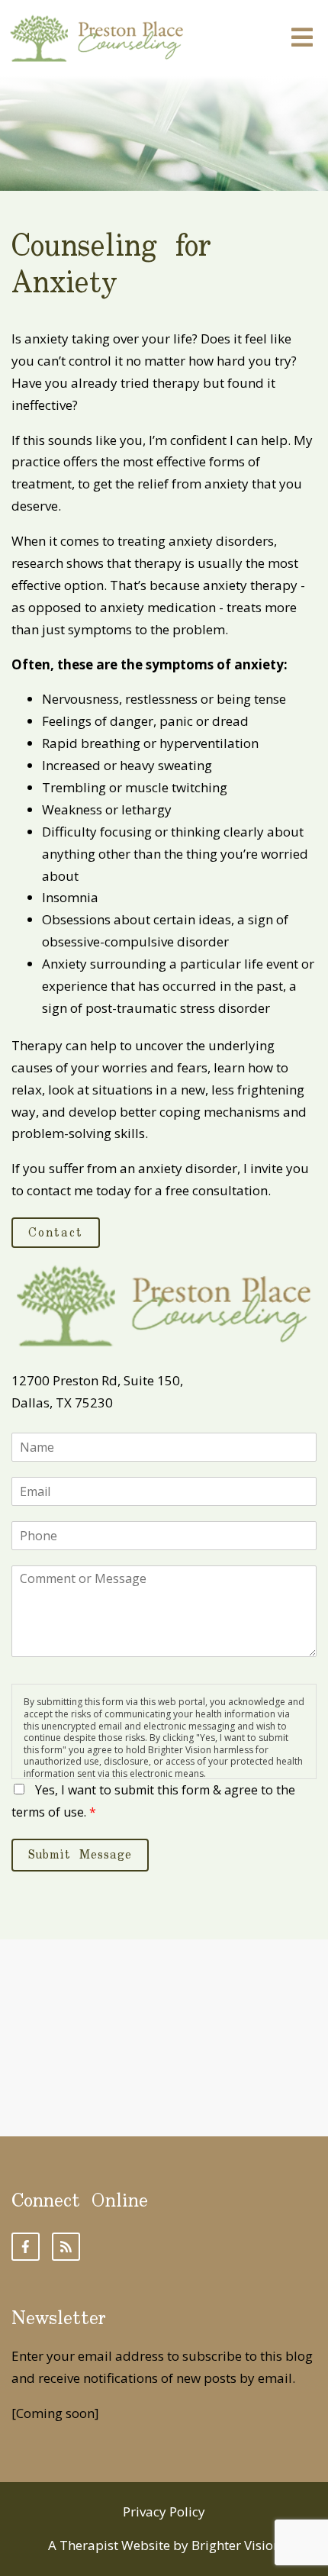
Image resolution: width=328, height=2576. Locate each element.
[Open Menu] (302, 39)
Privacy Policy (164, 2512)
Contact (56, 1233)
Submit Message (80, 1855)
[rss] (66, 2247)
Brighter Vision (236, 2545)
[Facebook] (26, 2247)
